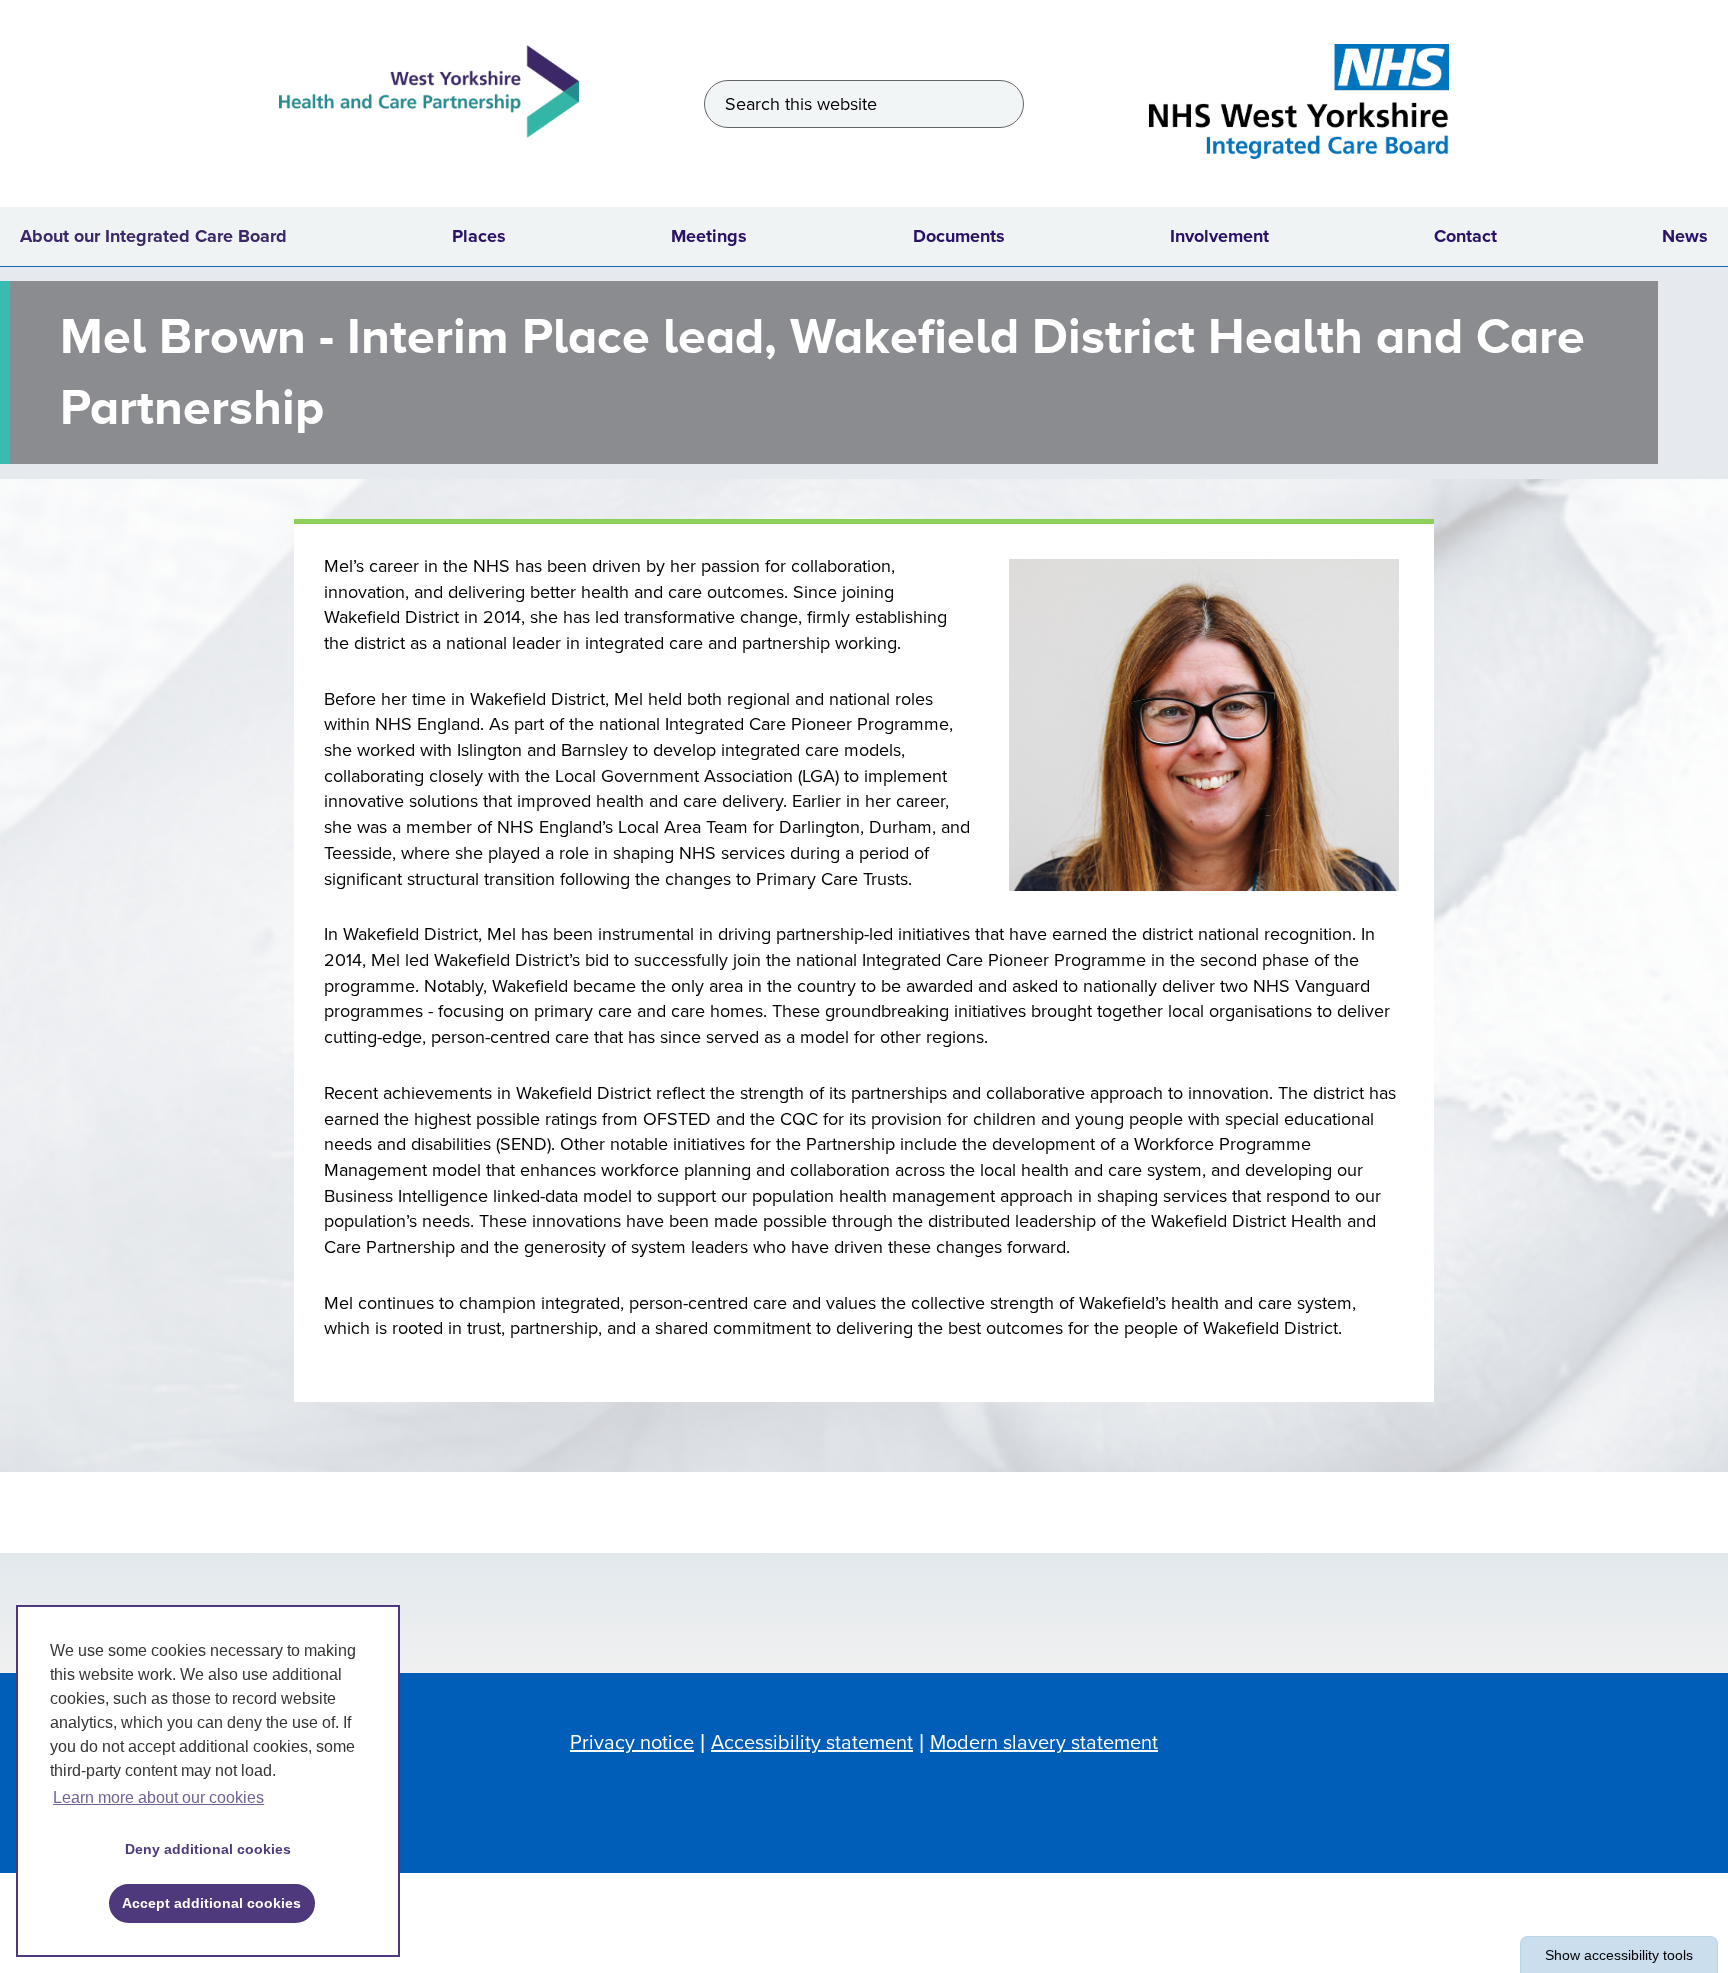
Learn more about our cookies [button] (158, 1797)
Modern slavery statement (1044, 1743)
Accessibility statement (812, 1743)
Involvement (1219, 236)
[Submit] (1001, 104)
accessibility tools (1619, 1955)
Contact (1465, 236)
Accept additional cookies (205, 1903)
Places (479, 236)
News (1685, 236)
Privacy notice (632, 1743)
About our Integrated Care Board (153, 236)
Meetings (709, 236)
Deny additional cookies (201, 1849)
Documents (959, 236)
